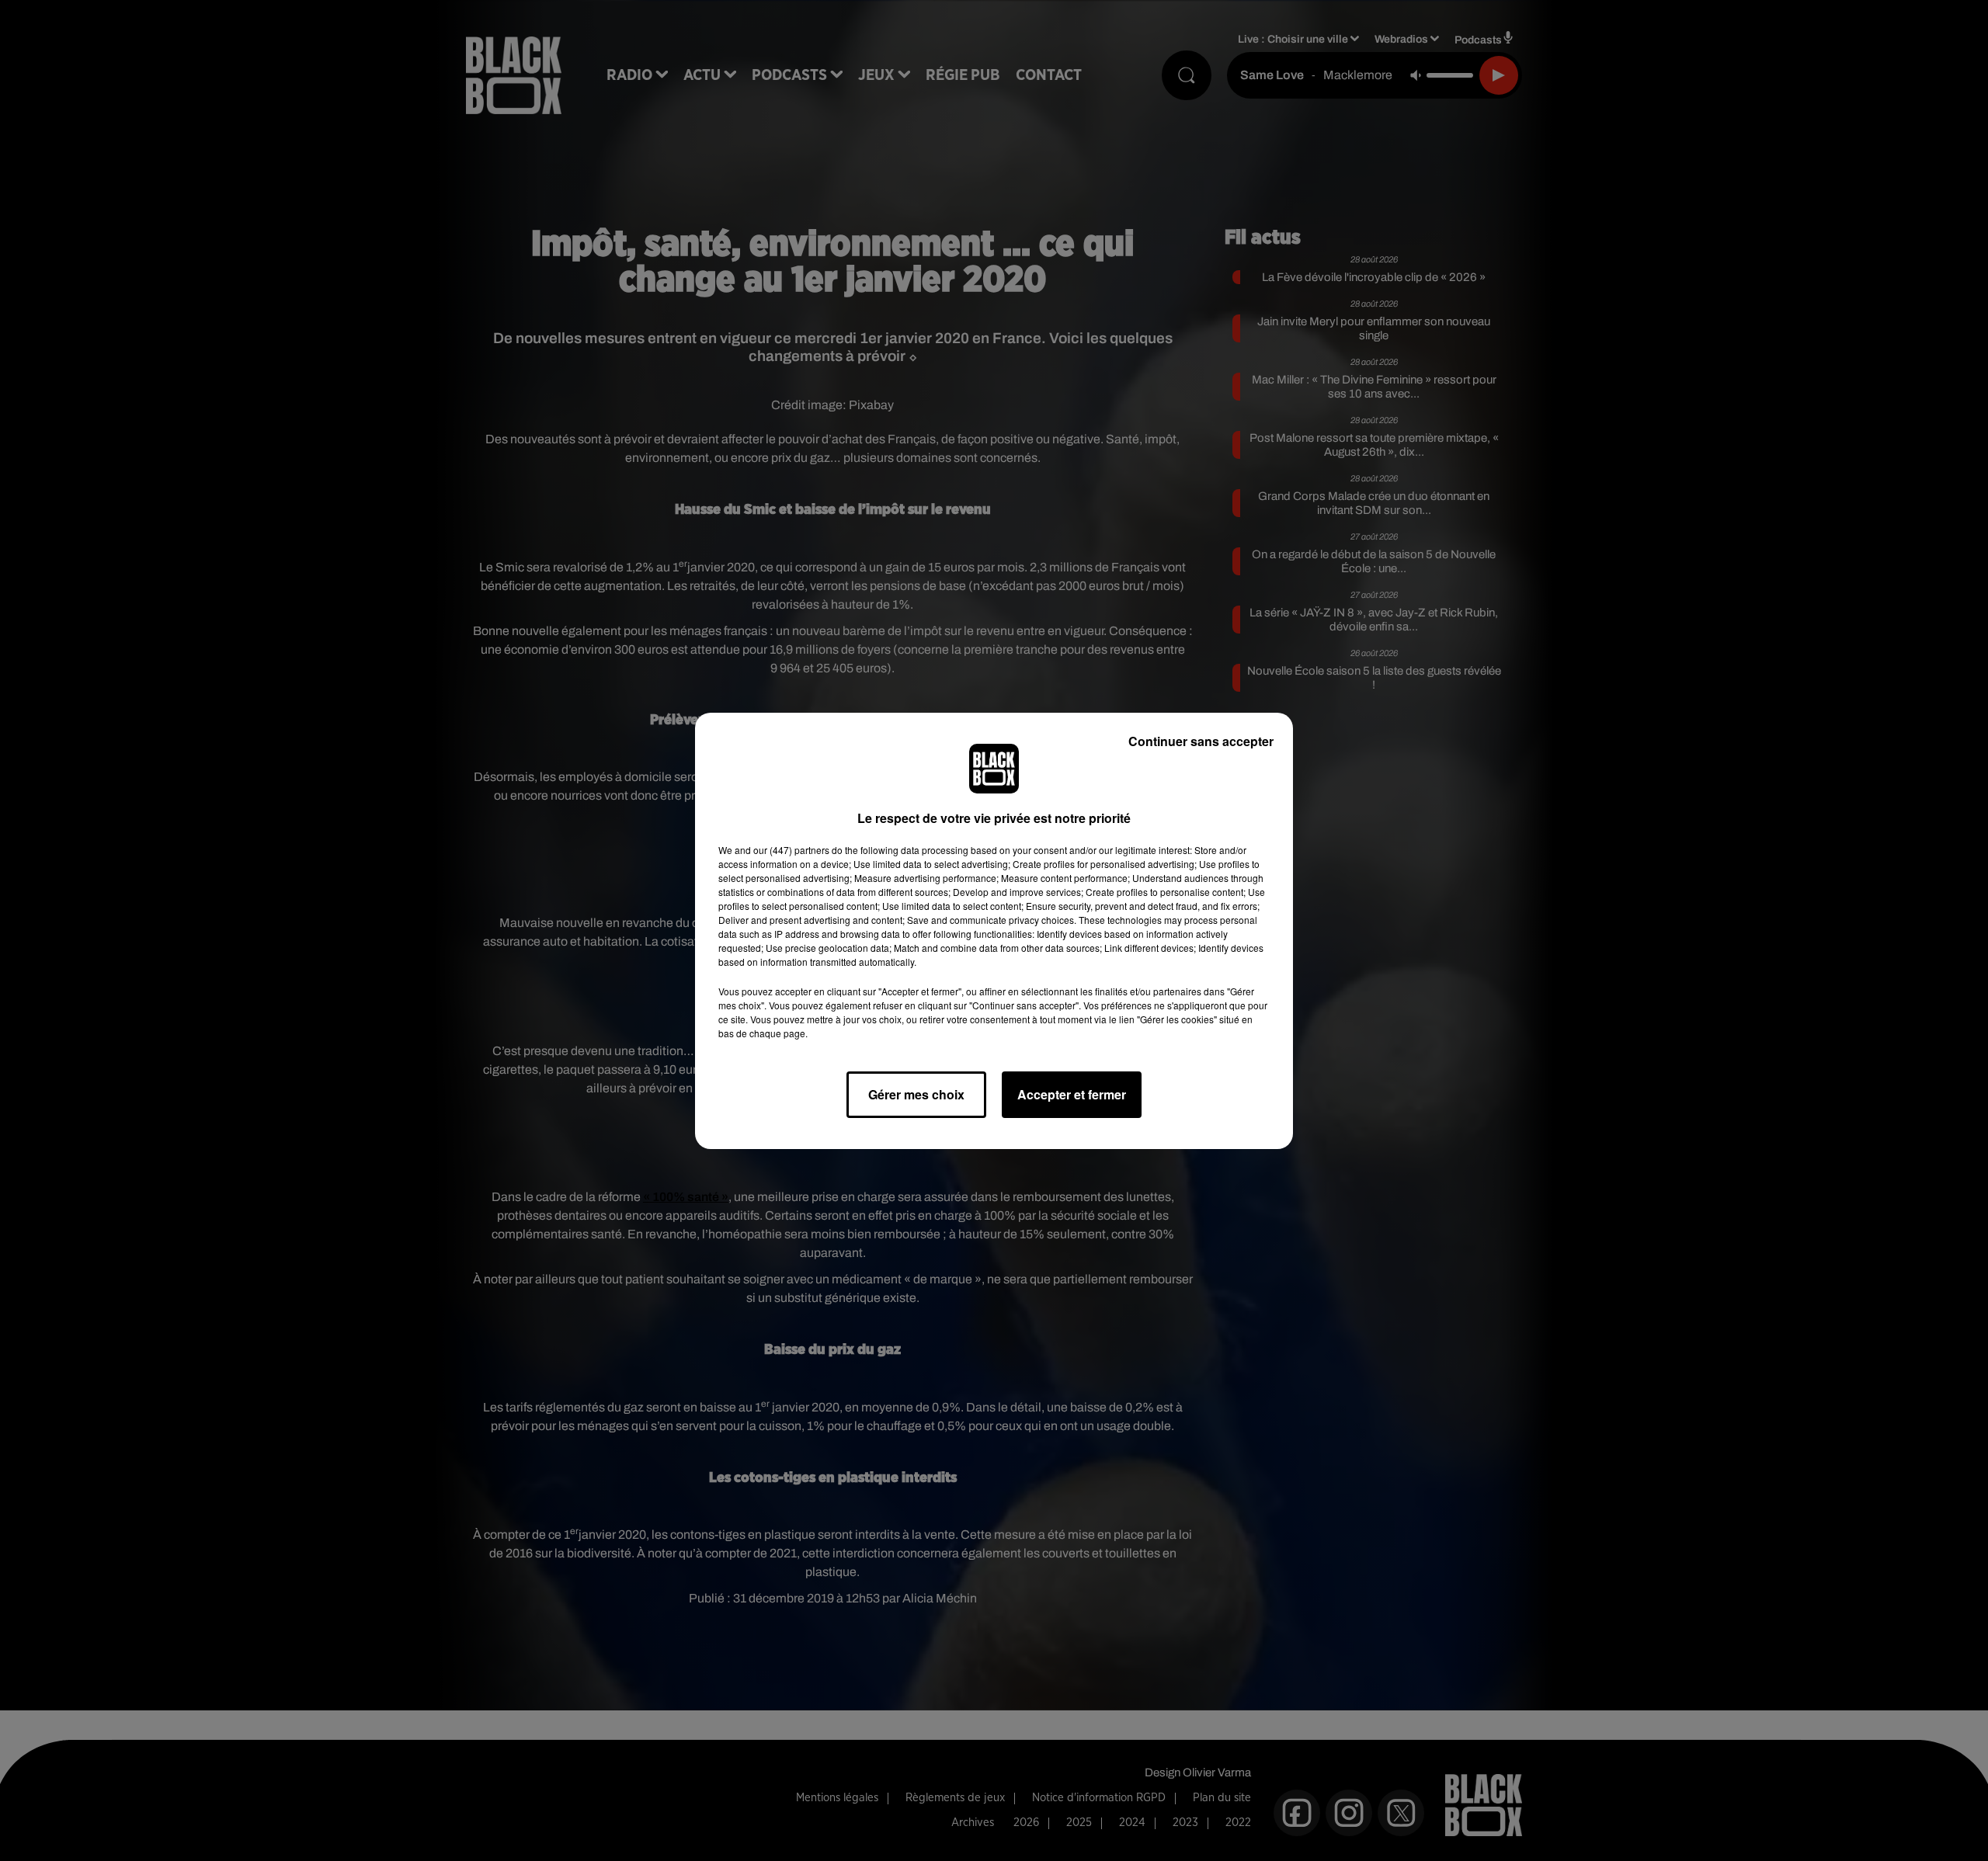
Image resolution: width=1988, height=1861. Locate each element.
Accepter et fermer (1072, 1094)
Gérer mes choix (916, 1094)
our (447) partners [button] (791, 850)
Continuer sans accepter (1201, 741)
